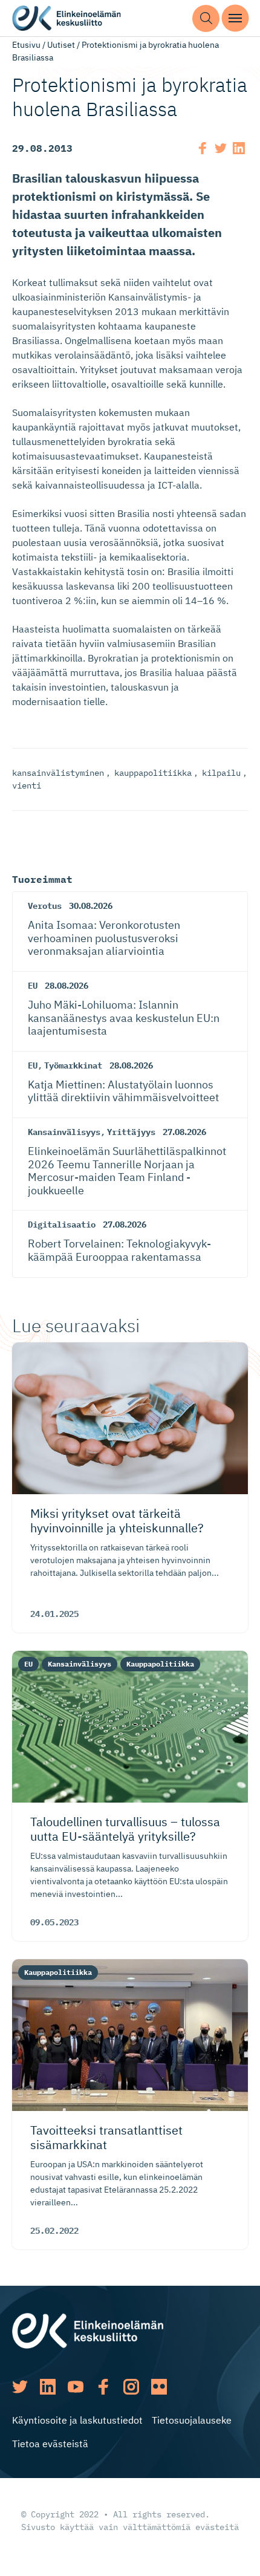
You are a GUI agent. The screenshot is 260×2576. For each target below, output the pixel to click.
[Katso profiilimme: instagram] (131, 2387)
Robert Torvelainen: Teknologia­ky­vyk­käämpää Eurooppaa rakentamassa (119, 1250)
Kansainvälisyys (64, 1132)
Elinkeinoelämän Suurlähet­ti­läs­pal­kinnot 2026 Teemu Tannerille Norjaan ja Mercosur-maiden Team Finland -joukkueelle (127, 1171)
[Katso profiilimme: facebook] (103, 2387)
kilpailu (221, 773)
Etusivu (26, 45)
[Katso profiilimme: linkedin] (48, 2387)
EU (33, 986)
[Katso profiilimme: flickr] (159, 2387)
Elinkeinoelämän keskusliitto (67, 18)
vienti (27, 785)
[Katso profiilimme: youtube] (76, 2387)
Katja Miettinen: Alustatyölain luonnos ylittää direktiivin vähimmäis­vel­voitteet (123, 1091)
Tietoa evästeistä (50, 2444)
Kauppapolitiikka (160, 1664)
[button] (206, 18)
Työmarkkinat (73, 1065)
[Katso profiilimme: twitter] (20, 2387)
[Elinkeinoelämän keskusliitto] (88, 2330)
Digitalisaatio (62, 1225)
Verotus (45, 906)
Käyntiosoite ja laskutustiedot (77, 2420)
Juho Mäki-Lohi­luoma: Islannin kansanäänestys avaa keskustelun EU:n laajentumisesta (124, 1018)
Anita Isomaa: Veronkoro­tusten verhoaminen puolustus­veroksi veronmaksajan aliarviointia (104, 938)
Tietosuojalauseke (192, 2420)
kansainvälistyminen (58, 773)
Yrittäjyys (131, 1132)
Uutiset (61, 45)
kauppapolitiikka (153, 773)
